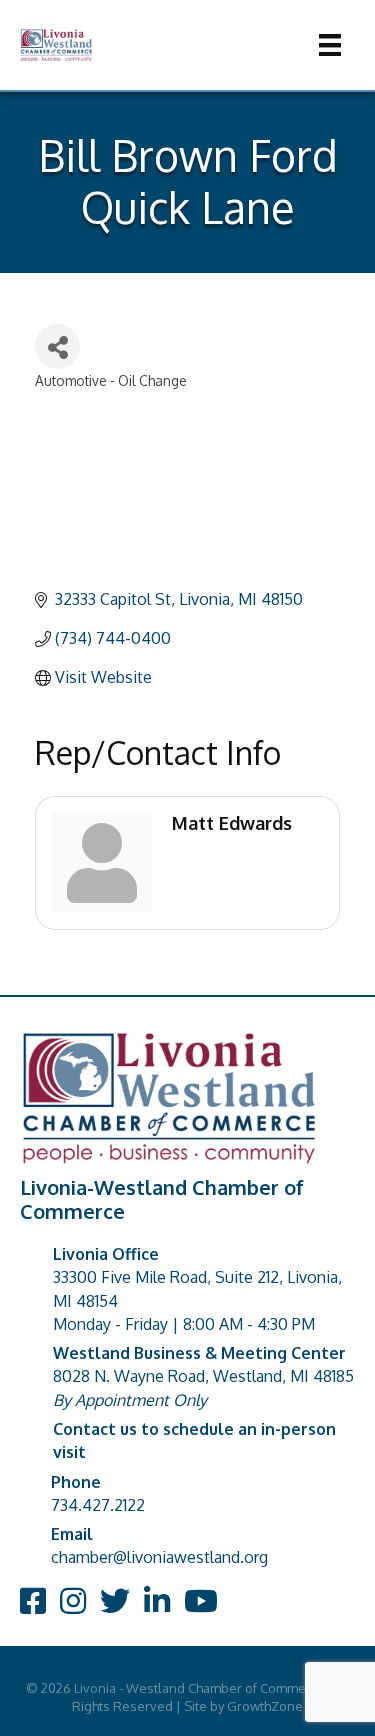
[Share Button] (57, 346)
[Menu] (330, 45)
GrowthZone (265, 1706)
